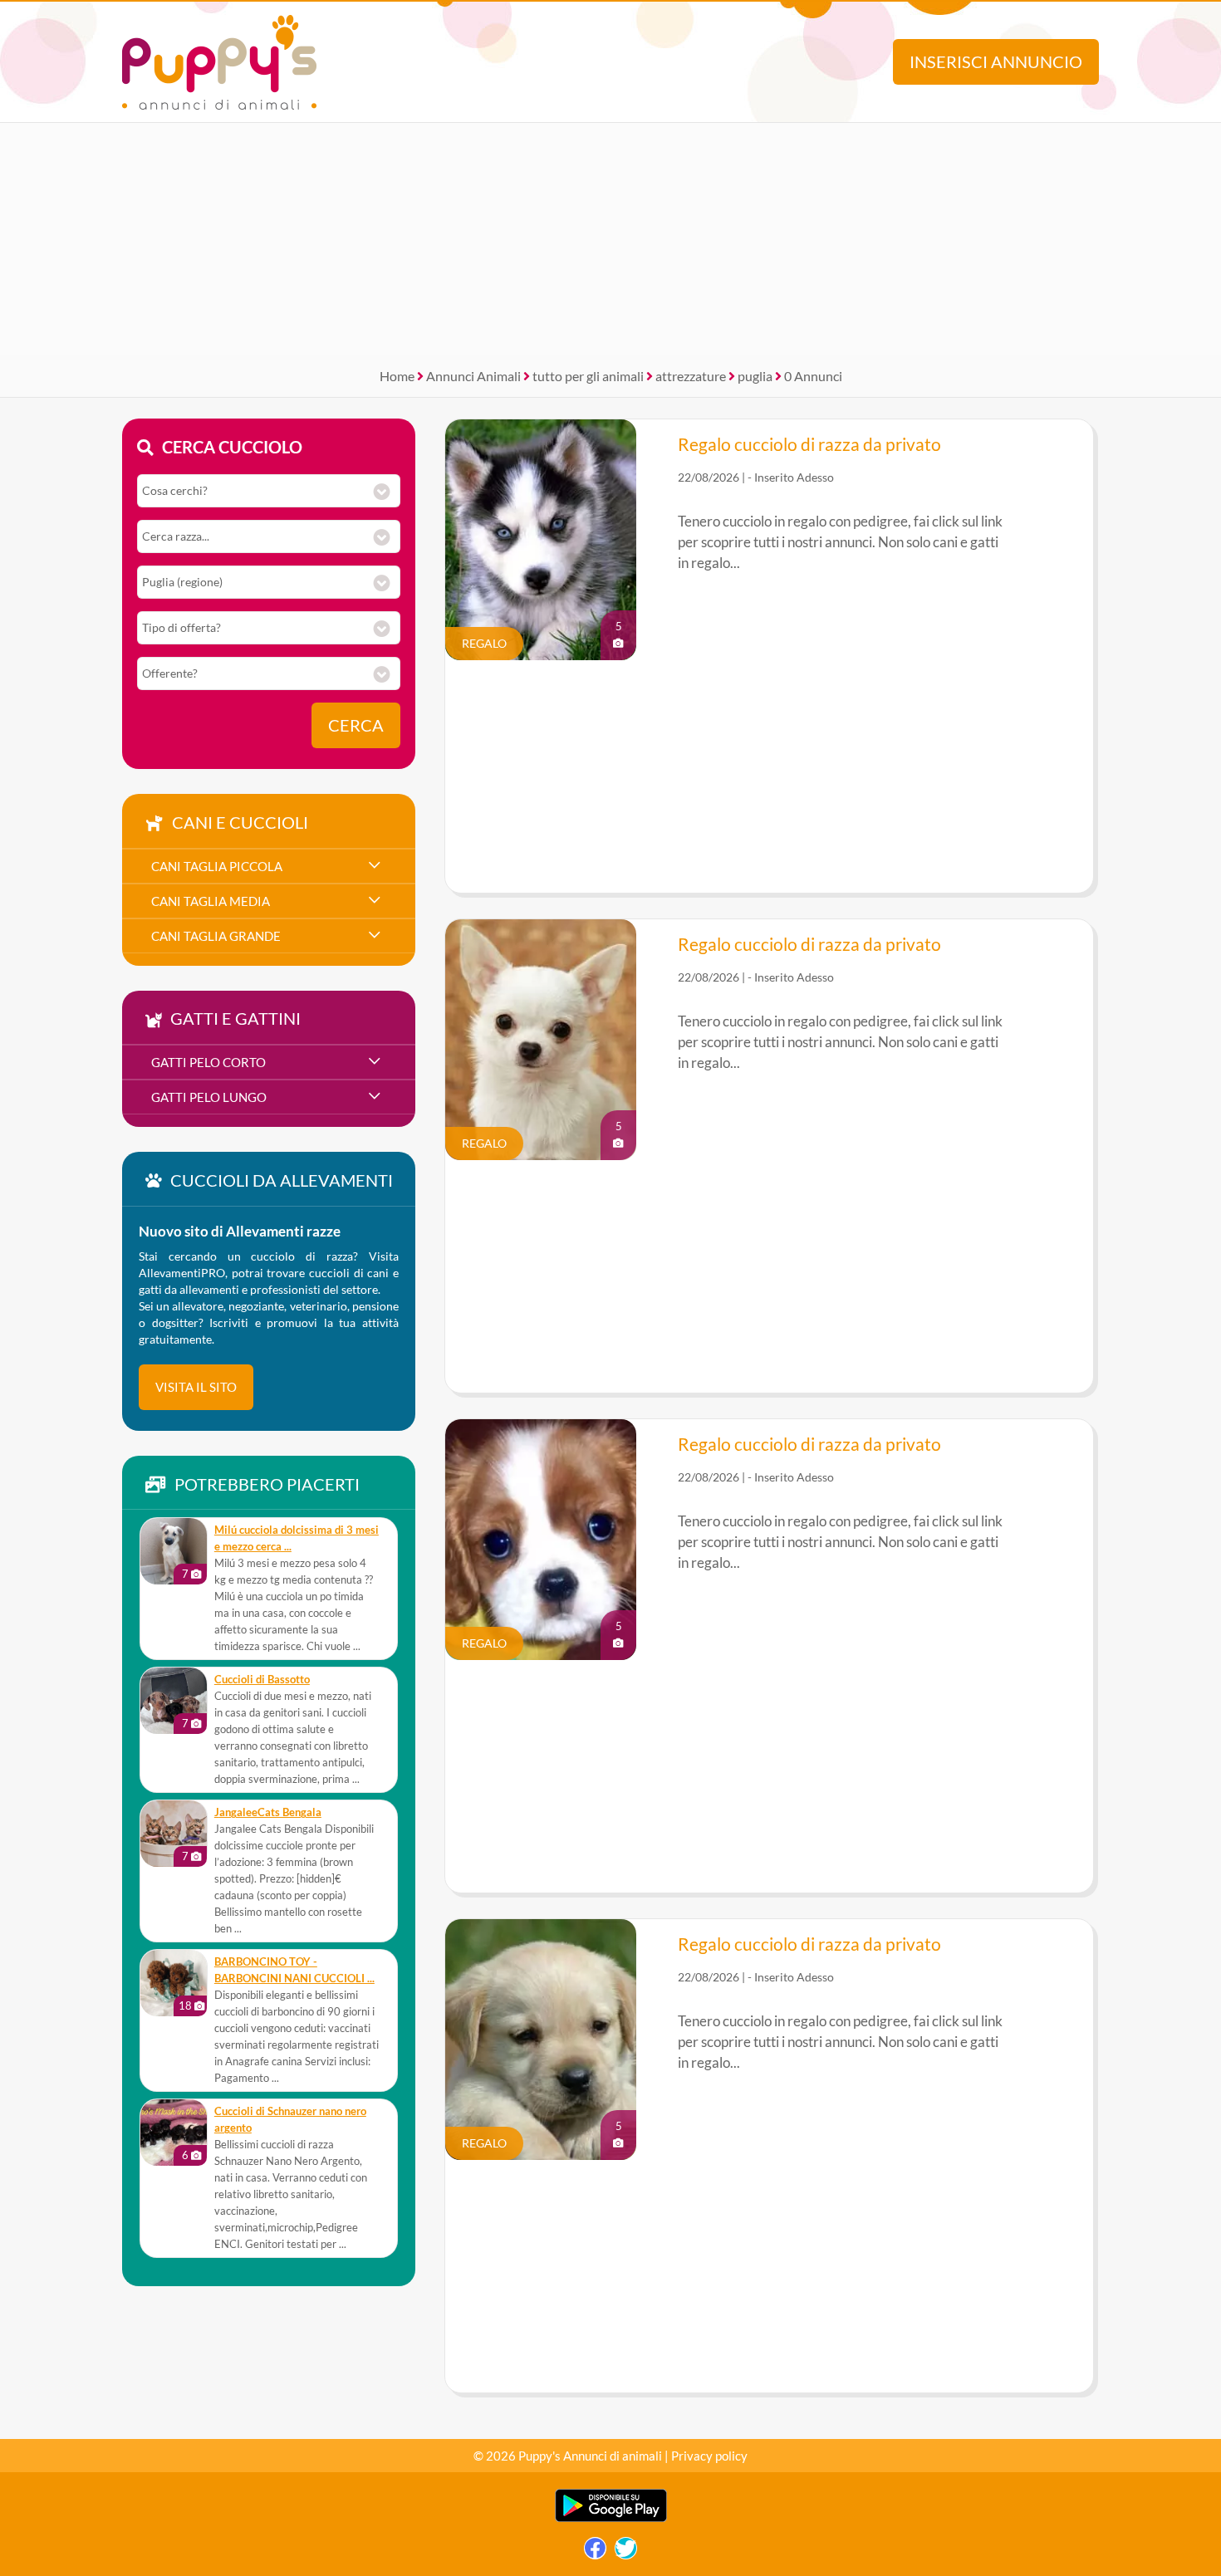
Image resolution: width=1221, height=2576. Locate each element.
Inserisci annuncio (996, 62)
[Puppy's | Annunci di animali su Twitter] (626, 2552)
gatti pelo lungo (209, 1097)
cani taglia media (211, 901)
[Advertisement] (610, 239)
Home (397, 376)
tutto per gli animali (588, 376)
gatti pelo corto (208, 1062)
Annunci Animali (473, 376)
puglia (755, 376)
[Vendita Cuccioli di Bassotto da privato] (174, 1701)
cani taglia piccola (217, 866)
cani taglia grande (216, 936)
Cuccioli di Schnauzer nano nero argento (290, 2120)
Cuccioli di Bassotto (262, 1680)
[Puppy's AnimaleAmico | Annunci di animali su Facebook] (595, 2552)
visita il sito (196, 1387)
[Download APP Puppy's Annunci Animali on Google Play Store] (611, 2518)
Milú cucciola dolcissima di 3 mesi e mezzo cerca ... (297, 1538)
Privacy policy (709, 2456)
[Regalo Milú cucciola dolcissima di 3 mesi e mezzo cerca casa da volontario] (174, 1551)
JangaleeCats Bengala (268, 1812)
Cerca (356, 725)
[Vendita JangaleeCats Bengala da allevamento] (174, 1834)
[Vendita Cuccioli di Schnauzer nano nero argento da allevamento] (174, 2133)
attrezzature (691, 376)
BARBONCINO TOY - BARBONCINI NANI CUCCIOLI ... (294, 1970)
